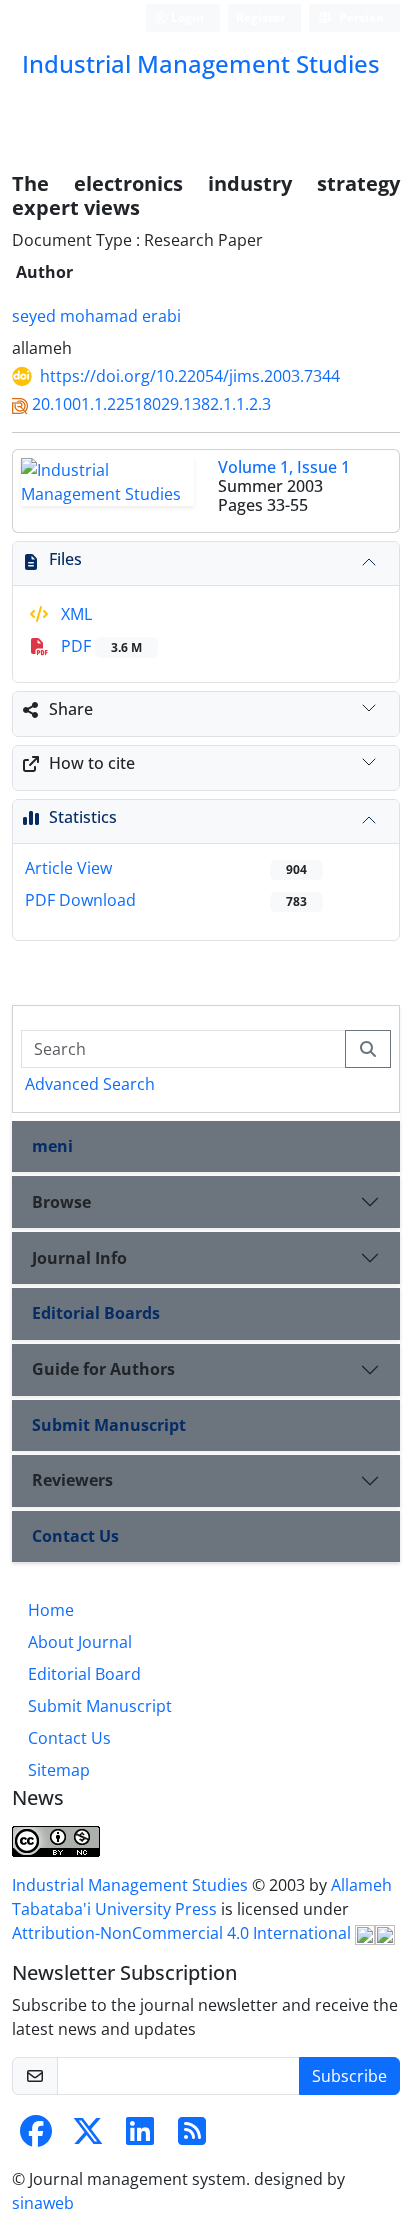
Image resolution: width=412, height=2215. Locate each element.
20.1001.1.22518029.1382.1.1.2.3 (151, 404)
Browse (61, 1202)
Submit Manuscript (109, 1425)
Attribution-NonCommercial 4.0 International (183, 1933)
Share (71, 709)
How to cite (92, 763)
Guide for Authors (103, 1369)
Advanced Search (90, 1084)
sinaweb (43, 2203)
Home (51, 1610)
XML (74, 614)
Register (260, 17)
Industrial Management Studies (132, 1885)
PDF (99, 646)
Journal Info (79, 1258)
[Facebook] (36, 2137)
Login (186, 17)
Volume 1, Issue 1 (284, 467)
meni (52, 1146)
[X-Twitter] (88, 2137)
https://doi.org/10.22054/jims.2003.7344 (190, 376)
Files (65, 559)
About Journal (80, 1642)
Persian (360, 17)
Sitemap (59, 1770)
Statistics (83, 817)
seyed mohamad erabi (96, 316)
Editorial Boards (96, 1313)
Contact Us (75, 1536)
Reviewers (72, 1480)
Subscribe (349, 2076)
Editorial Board (84, 1674)
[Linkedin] (140, 2137)
